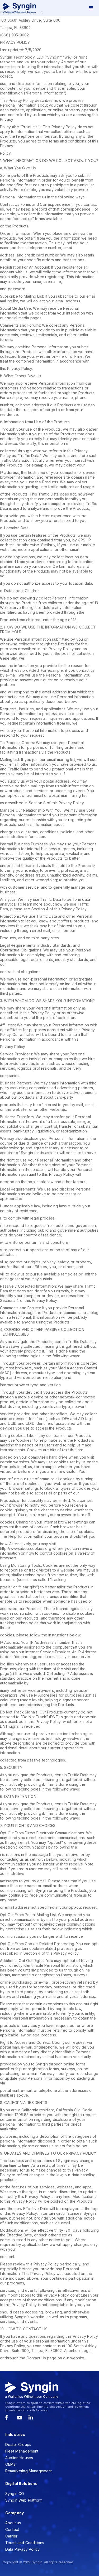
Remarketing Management (29, 2471)
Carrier (11, 2536)
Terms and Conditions (25, 2543)
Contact (12, 2529)
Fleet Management (22, 2451)
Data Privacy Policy (22, 2549)
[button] (91, 8)
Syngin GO (15, 2494)
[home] (18, 8)
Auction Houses (19, 2458)
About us (13, 2523)
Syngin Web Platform (24, 2500)
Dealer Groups (18, 2444)
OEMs (10, 2464)
